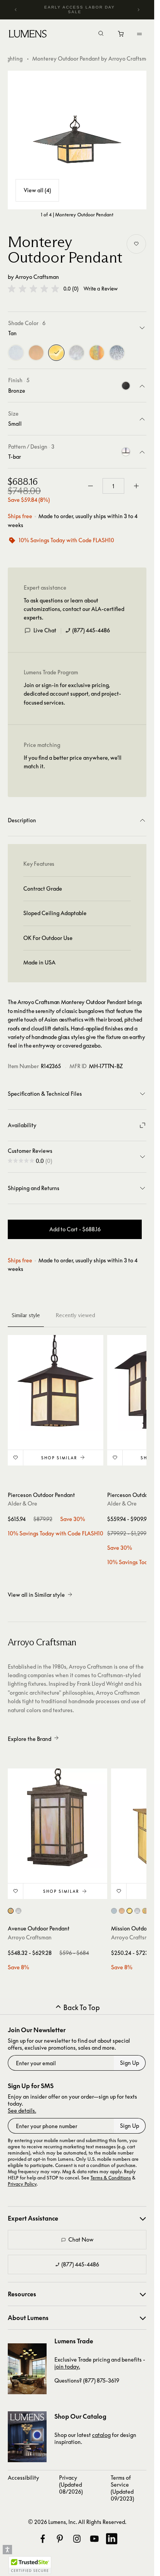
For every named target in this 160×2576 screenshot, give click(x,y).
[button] (33, 289)
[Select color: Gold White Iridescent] (11, 1911)
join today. (67, 2366)
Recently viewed (75, 1315)
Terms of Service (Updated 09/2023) (122, 2488)
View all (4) (37, 190)
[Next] (138, 10)
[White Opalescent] (77, 353)
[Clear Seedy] (16, 353)
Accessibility (23, 2478)
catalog (101, 2435)
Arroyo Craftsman (37, 277)
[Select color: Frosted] (114, 1911)
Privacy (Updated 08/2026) (71, 2485)
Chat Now (81, 2239)
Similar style (26, 1315)
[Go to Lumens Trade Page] (27, 2369)
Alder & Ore (23, 1503)
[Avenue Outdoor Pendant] (57, 1818)
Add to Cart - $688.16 (75, 1229)
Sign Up (130, 2063)
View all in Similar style (36, 1595)
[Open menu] (139, 34)
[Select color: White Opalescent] (18, 1911)
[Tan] (56, 353)
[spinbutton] (113, 486)
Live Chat (45, 630)
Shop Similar (59, 1458)
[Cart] (121, 36)
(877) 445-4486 (91, 630)
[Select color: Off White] (122, 1911)
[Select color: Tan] (130, 1911)
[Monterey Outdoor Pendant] (77, 140)
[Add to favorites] (136, 244)
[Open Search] (101, 34)
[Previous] (16, 10)
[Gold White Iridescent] (97, 353)
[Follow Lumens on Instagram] (77, 2539)
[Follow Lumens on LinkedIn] (111, 2539)
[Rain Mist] (117, 353)
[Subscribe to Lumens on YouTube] (94, 2539)
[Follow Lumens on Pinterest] (60, 2539)
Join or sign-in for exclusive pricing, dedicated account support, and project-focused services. (72, 694)
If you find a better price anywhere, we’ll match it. (73, 762)
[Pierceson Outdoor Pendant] (56, 1383)
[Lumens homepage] (28, 35)
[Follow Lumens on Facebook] (43, 2539)
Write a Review (101, 289)
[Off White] (36, 353)
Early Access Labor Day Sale (80, 10)
